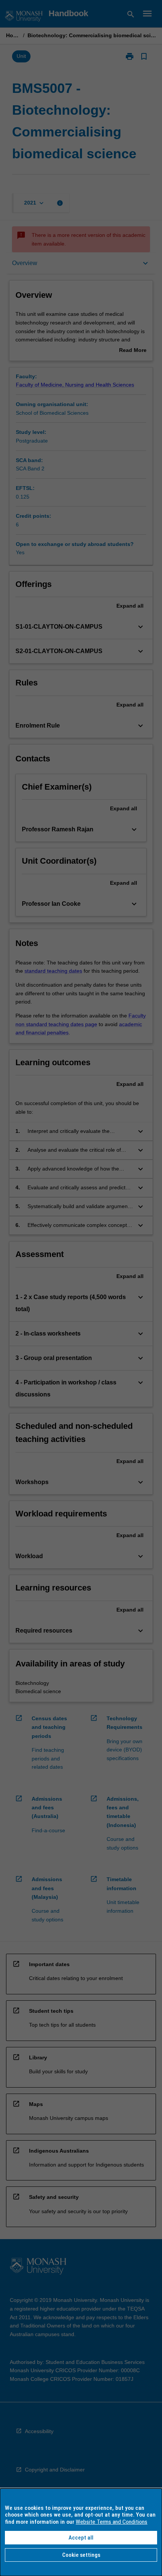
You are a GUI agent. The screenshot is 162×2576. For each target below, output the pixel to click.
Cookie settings (81, 2555)
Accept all (81, 2538)
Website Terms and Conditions (112, 2522)
